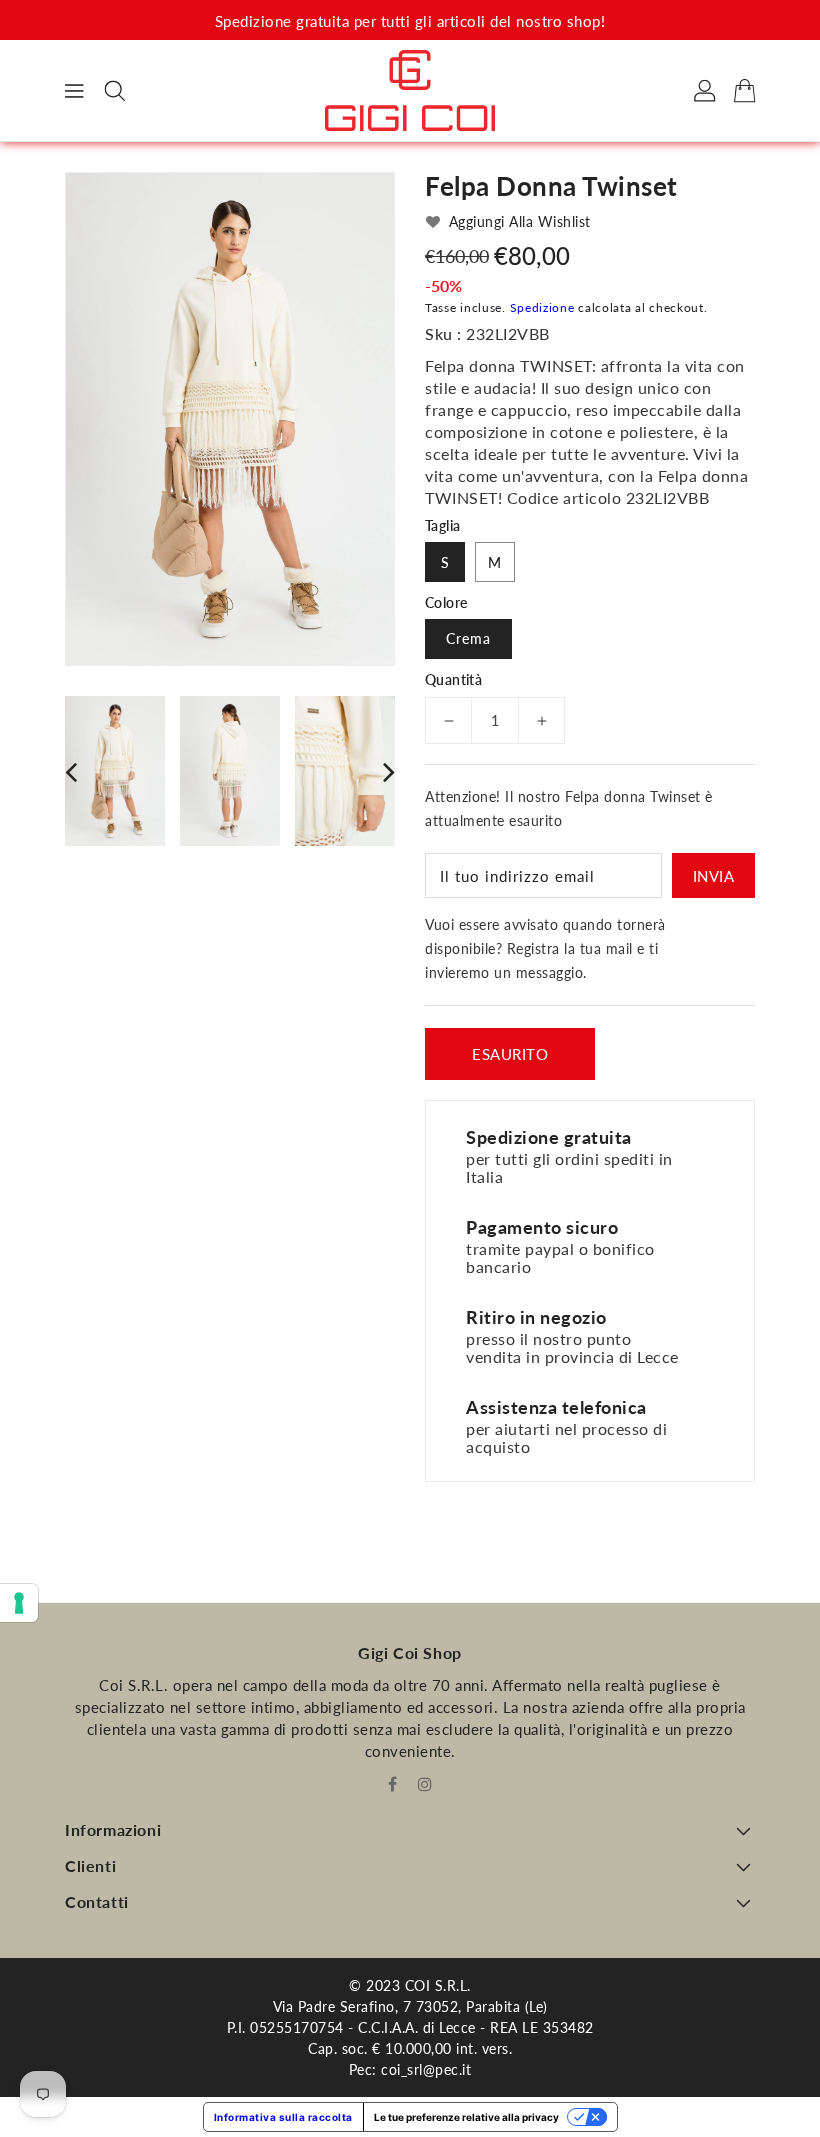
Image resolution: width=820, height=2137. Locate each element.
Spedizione (542, 307)
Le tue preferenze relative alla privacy (466, 2117)
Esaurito (510, 1054)
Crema (468, 638)
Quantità (453, 680)
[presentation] (71, 771)
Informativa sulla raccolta (283, 2117)
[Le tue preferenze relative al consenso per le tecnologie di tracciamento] (19, 1603)
